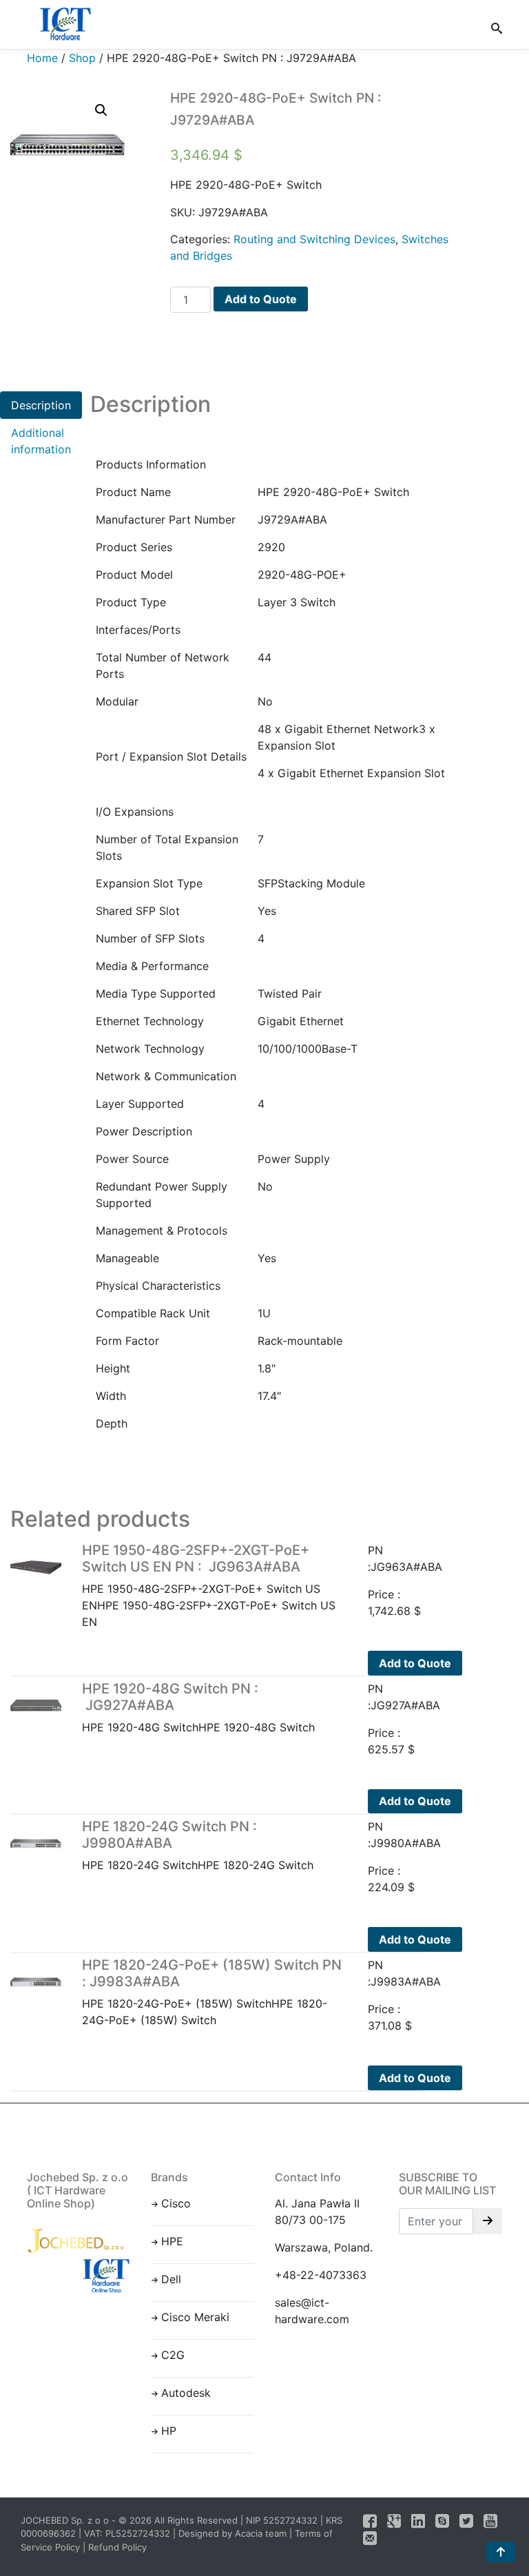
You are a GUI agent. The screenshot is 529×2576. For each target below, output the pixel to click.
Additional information (41, 441)
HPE (172, 2241)
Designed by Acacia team (232, 2533)
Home (42, 58)
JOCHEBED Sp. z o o (66, 2520)
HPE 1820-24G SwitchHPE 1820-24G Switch (198, 1845)
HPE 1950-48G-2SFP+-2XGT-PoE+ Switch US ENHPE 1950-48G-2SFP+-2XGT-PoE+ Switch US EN (209, 1585)
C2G (173, 2355)
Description (41, 405)
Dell (171, 2279)
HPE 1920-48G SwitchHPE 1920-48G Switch (198, 1707)
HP (169, 2431)
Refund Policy (117, 2547)
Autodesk (186, 2393)
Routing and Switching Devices (314, 239)
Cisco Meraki (195, 2317)
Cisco (176, 2203)
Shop (82, 58)
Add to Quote (261, 299)
